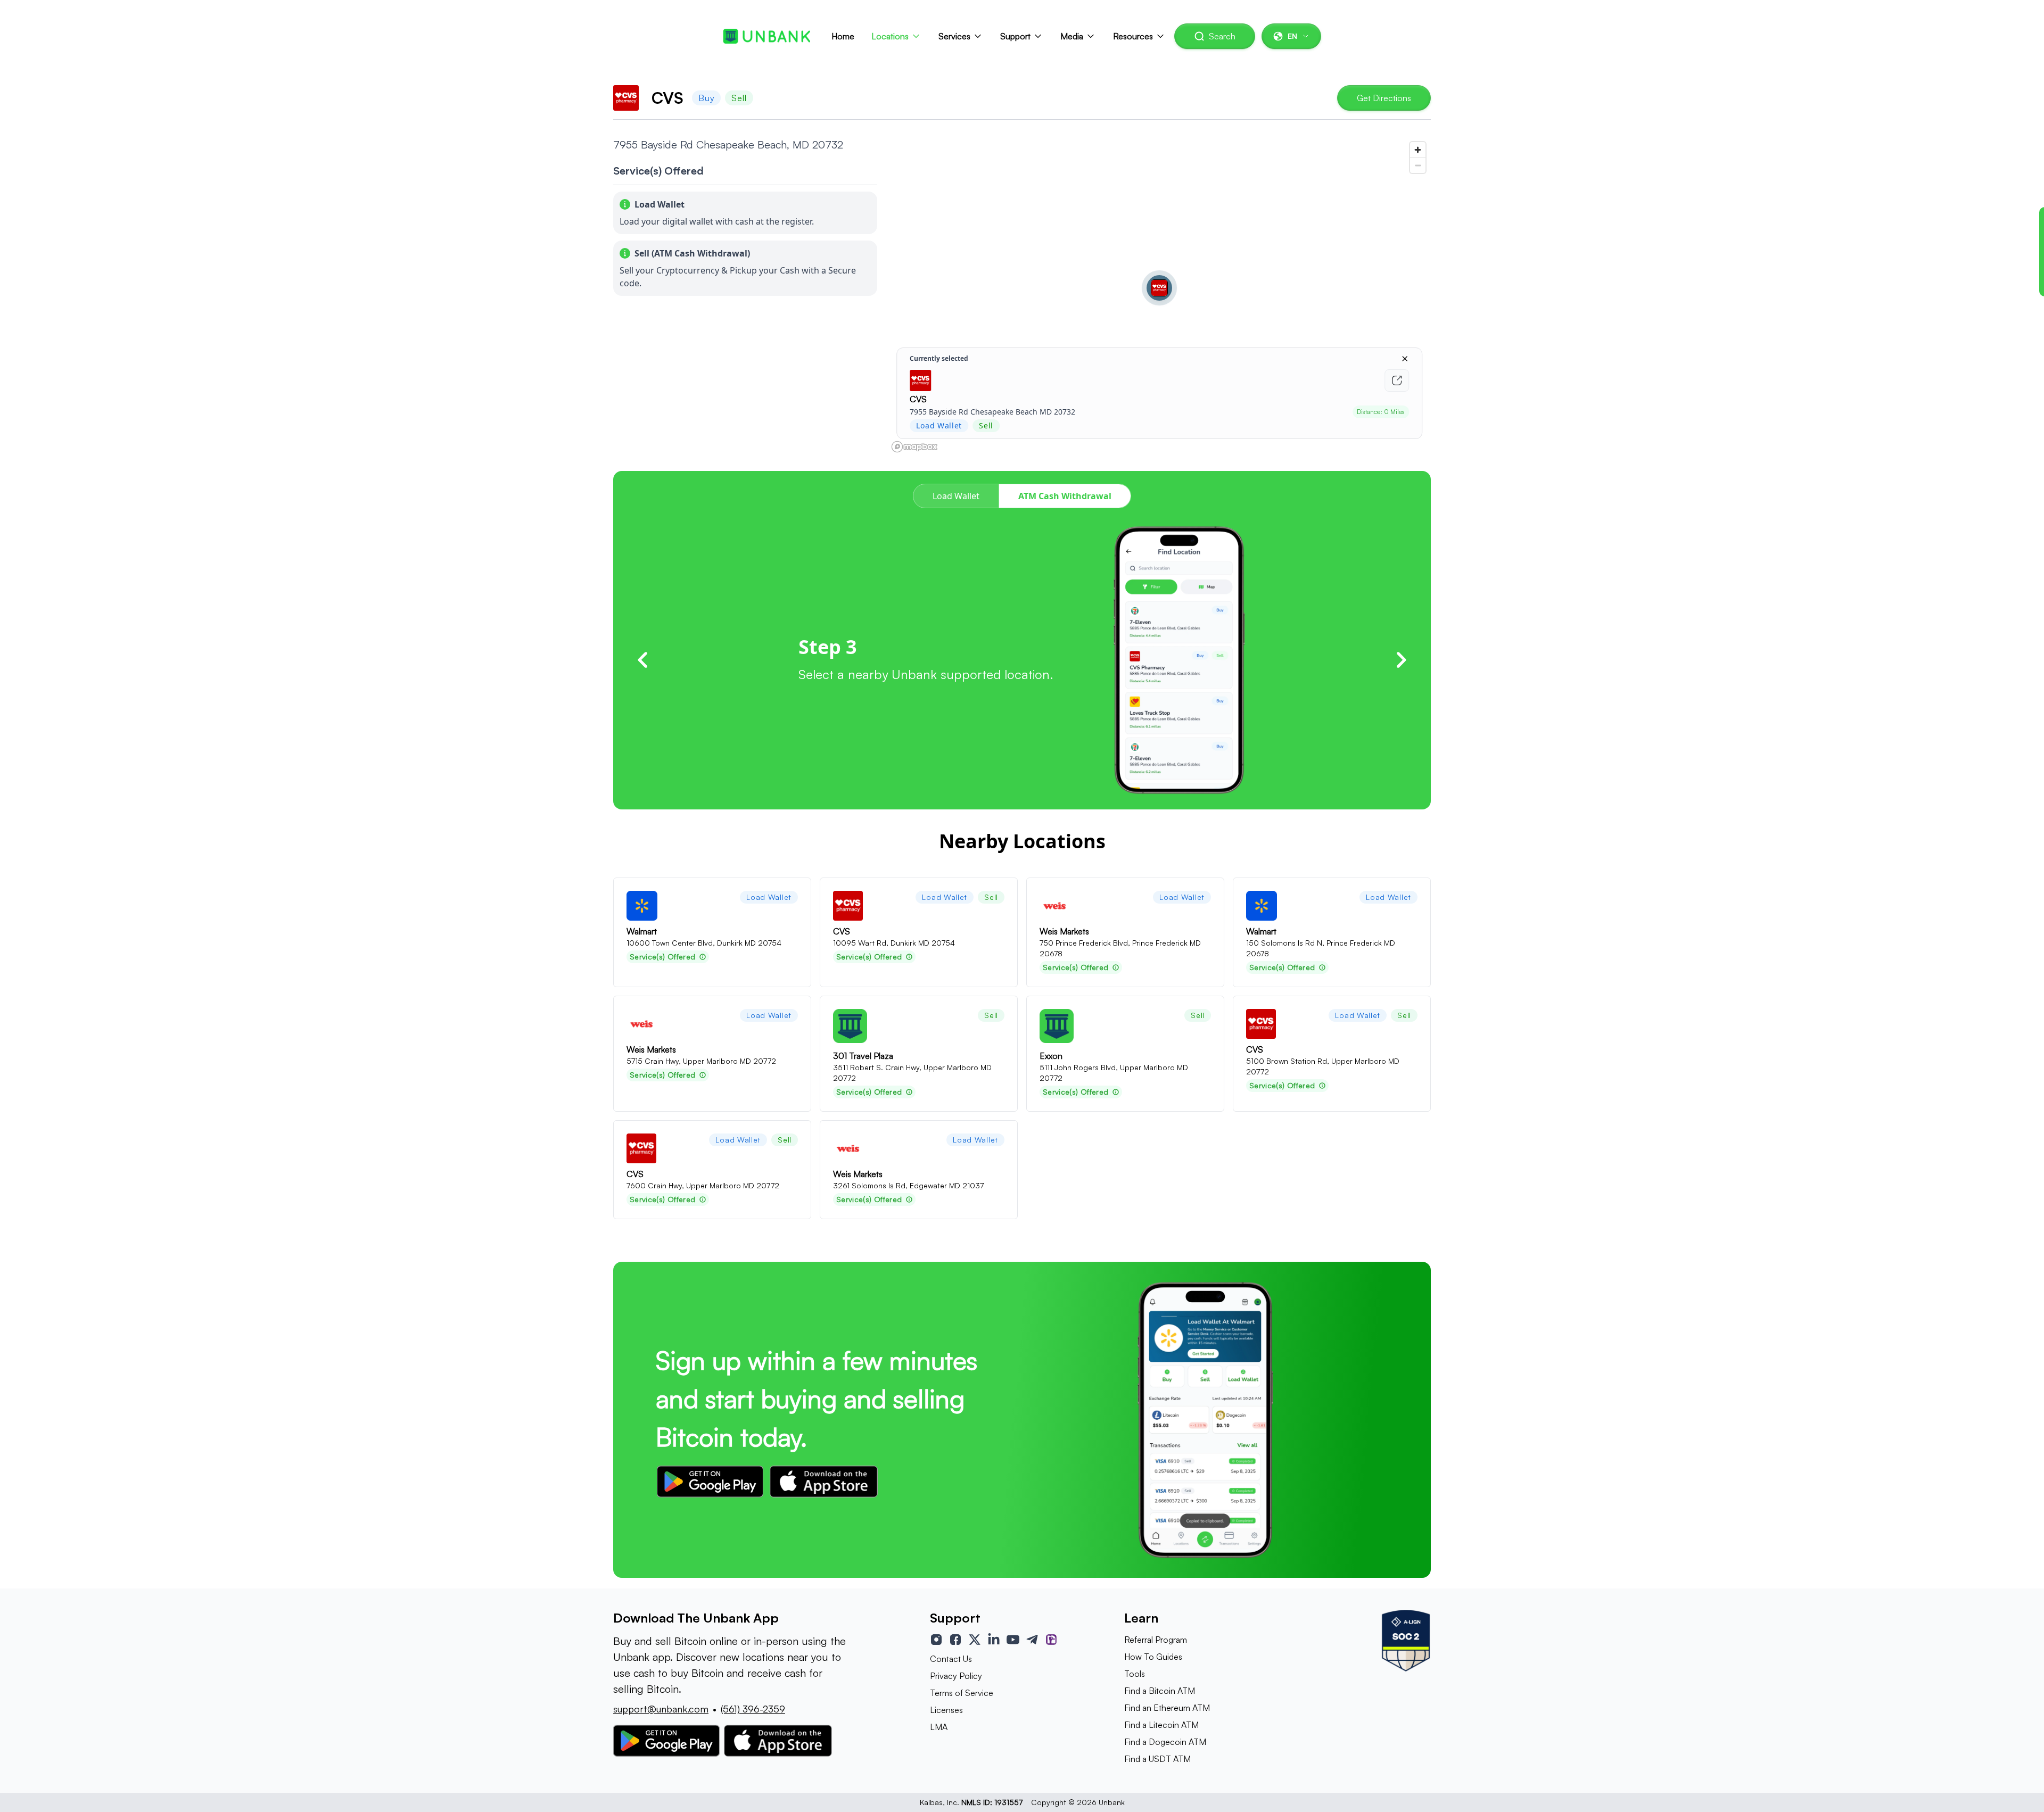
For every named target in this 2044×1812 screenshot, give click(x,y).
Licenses (946, 1710)
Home (843, 36)
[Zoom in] (1418, 150)
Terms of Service (962, 1693)
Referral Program (1156, 1640)
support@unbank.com (661, 1709)
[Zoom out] (1418, 165)
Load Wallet (956, 496)
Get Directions (1384, 98)
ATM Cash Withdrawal (1065, 496)
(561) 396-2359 (753, 1709)
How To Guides (1153, 1657)
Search (1222, 36)
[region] (1159, 296)
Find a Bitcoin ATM (1160, 1691)
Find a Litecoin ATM (1161, 1725)
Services (954, 36)
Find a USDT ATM (1157, 1759)
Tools (1135, 1674)
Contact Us (951, 1659)
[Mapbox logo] (914, 447)
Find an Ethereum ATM (1167, 1708)
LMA (939, 1727)
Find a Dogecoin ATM (1165, 1742)
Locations (890, 36)
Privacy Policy (956, 1676)
